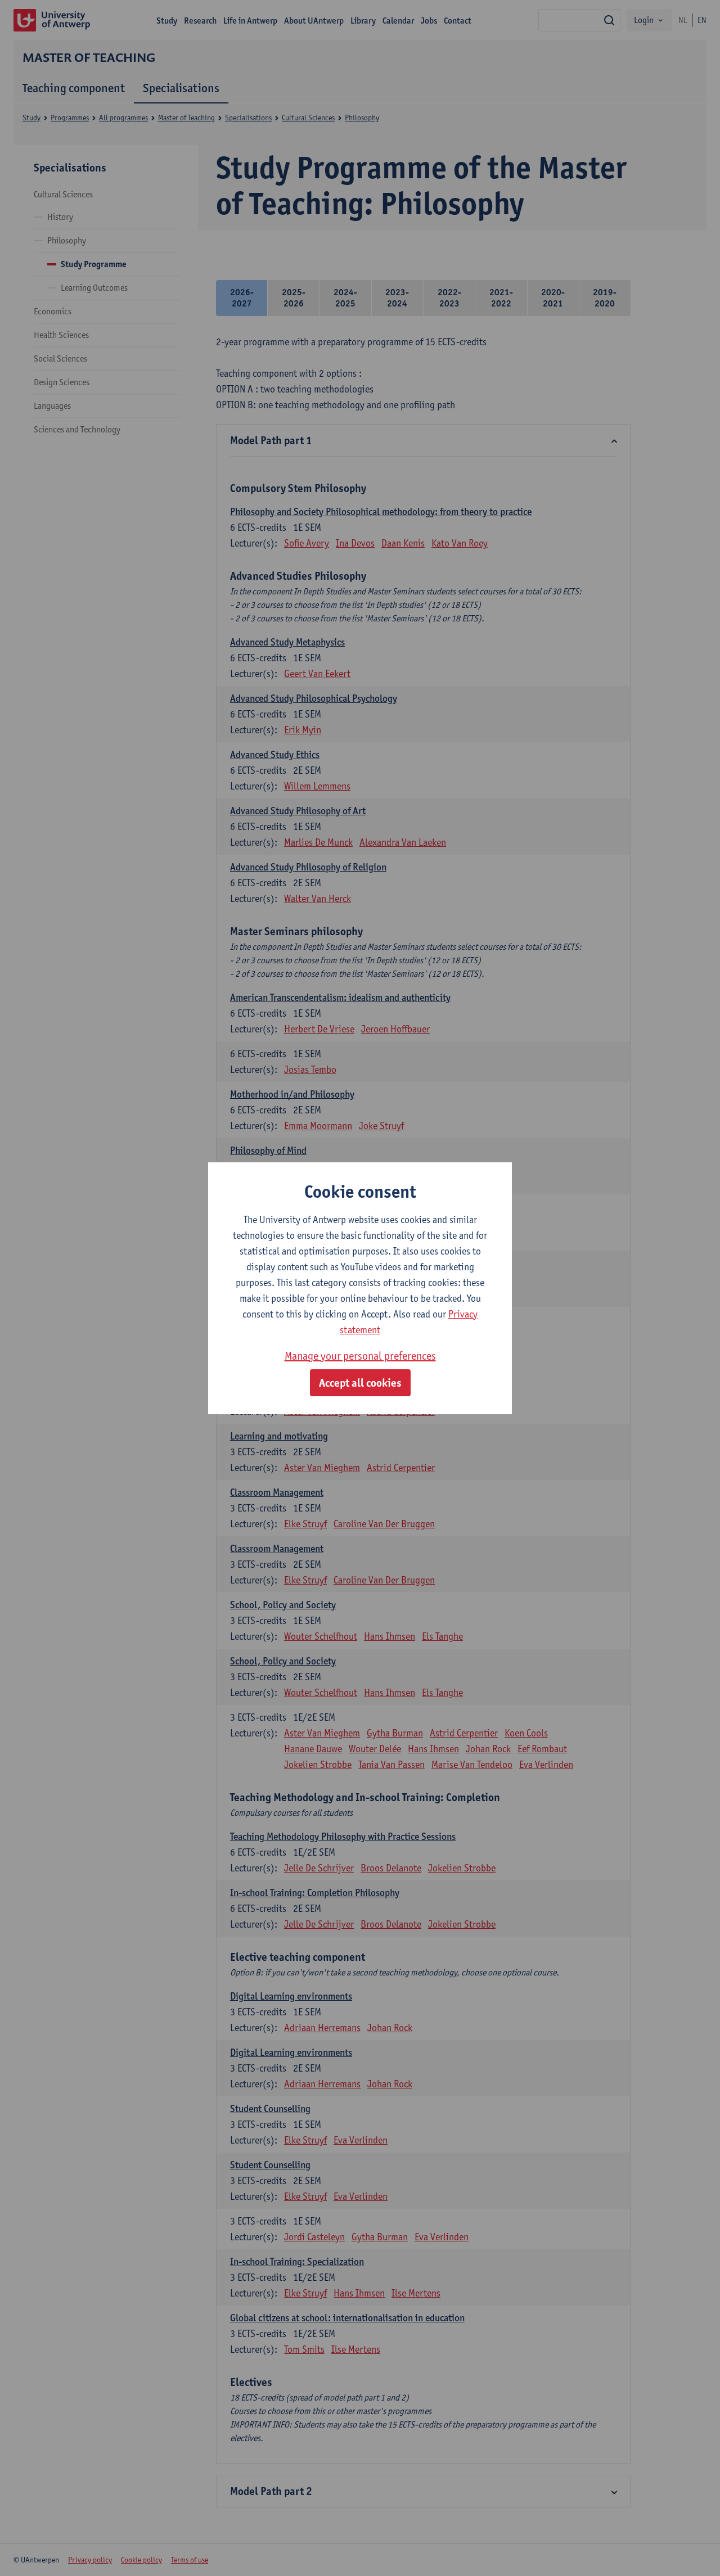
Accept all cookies (360, 1383)
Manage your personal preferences (360, 1356)
